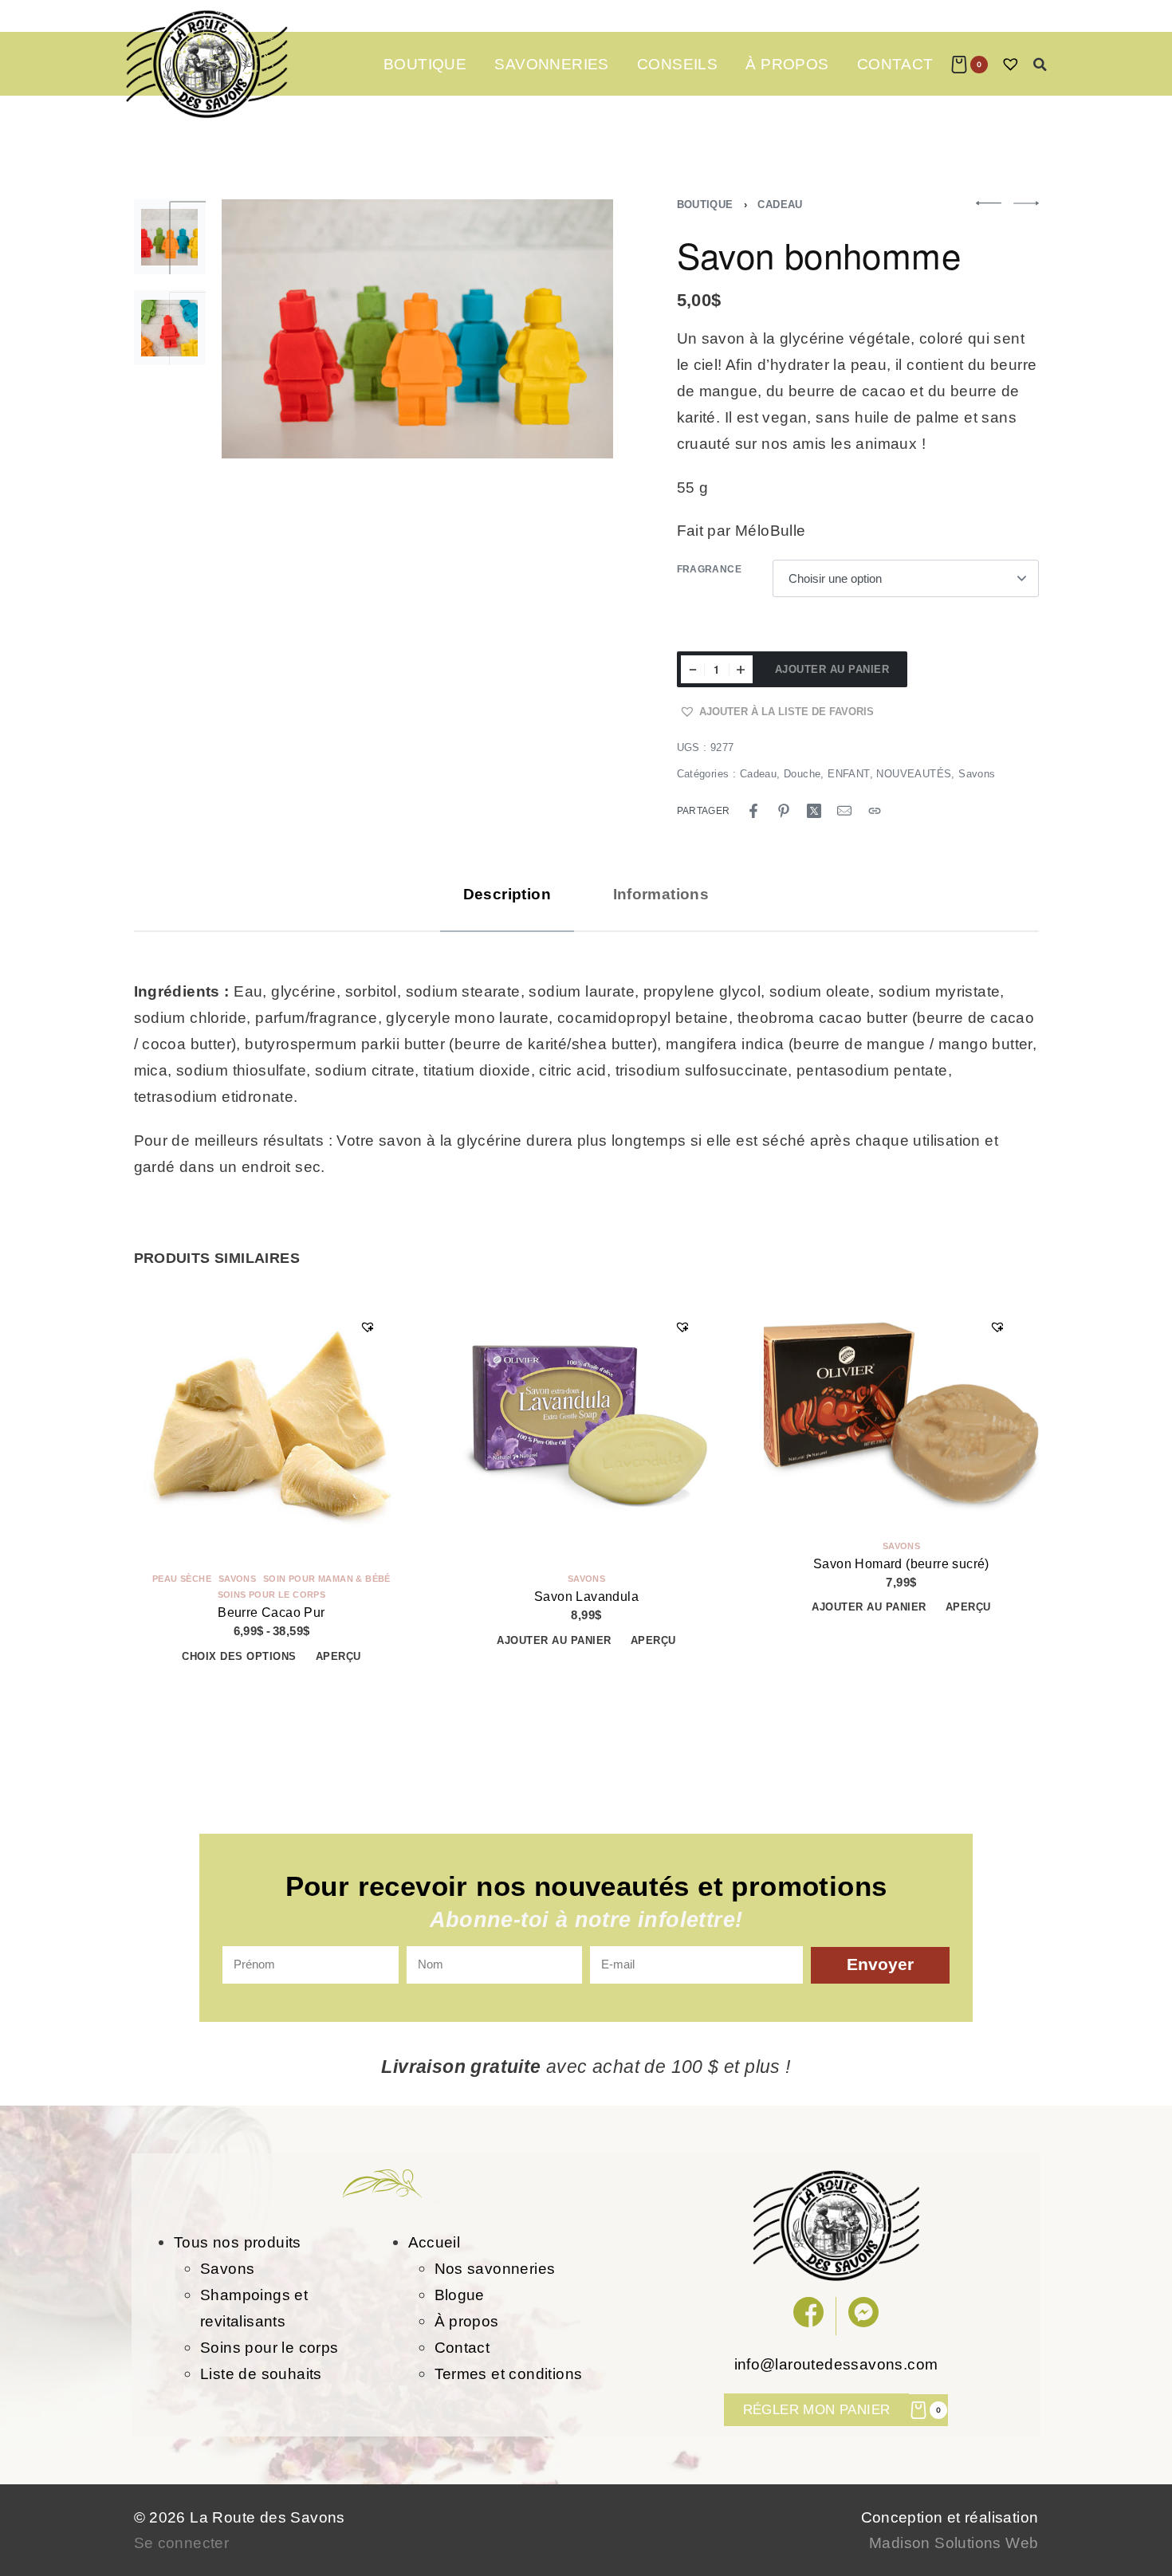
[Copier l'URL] (875, 811)
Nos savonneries (495, 2268)
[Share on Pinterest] (784, 811)
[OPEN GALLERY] (418, 329)
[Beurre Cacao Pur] (271, 1425)
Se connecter (182, 2543)
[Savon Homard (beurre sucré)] (901, 1409)
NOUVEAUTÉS (914, 774)
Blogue (460, 2295)
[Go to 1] (170, 237)
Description (507, 894)
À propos (467, 2321)
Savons (977, 774)
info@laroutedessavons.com (836, 2364)
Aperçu (338, 1656)
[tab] (507, 894)
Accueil (435, 2242)
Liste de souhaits (261, 2373)
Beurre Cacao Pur (271, 1612)
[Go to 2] (170, 328)
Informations (661, 894)
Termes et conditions (509, 2373)
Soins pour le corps (271, 1595)
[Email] (844, 811)
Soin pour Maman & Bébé (327, 1579)
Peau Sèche (182, 1579)
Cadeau (780, 205)
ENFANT (848, 774)
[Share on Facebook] (753, 811)
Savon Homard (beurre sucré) (901, 1564)
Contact (462, 2347)
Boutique (705, 205)
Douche (802, 774)
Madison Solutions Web (954, 2543)
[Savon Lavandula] (586, 1425)
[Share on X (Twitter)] (814, 811)
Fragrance (710, 569)
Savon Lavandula (586, 1597)
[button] (1040, 65)
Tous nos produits (238, 2242)
